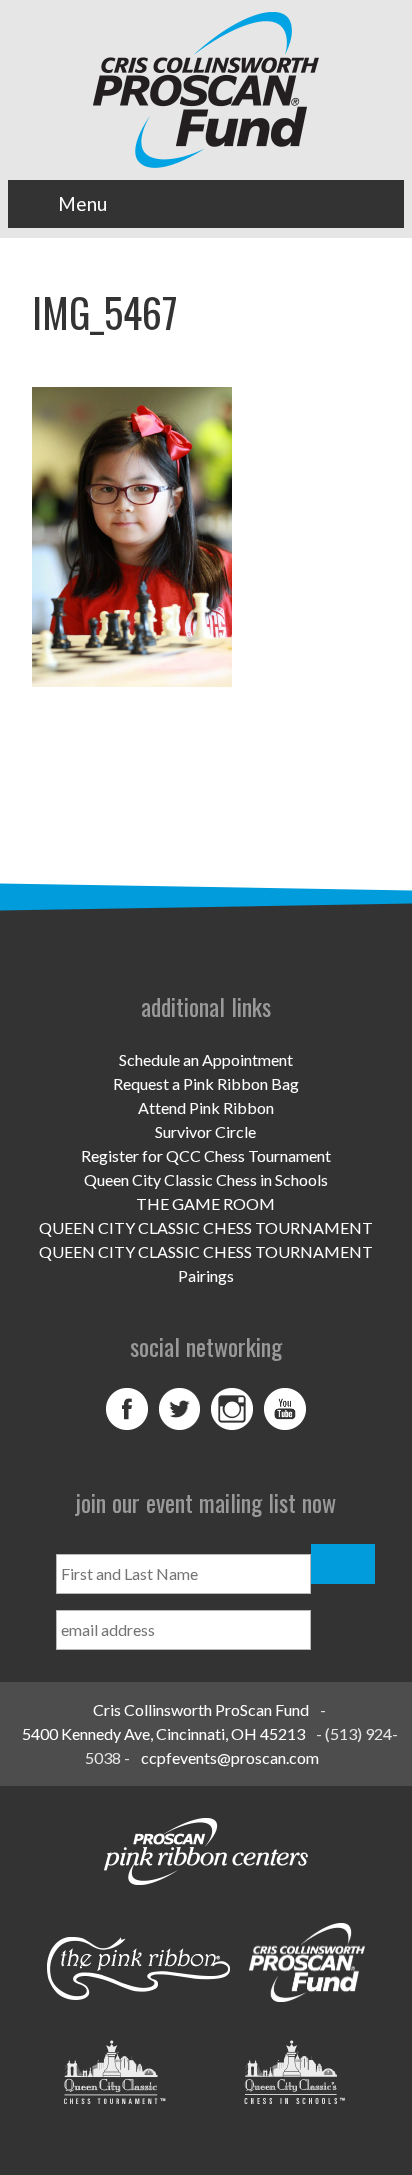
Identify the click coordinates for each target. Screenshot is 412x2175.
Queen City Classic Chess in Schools (206, 1179)
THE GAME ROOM (205, 1203)
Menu (82, 203)
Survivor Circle (205, 1131)
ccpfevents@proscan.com (230, 1757)
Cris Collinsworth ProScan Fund (201, 1709)
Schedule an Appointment (206, 1059)
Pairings (206, 1275)
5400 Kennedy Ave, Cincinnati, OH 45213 (163, 1733)
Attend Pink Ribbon (206, 1107)
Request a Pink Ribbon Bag (206, 1083)
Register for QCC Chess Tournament (206, 1155)
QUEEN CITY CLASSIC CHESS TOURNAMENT (206, 1227)
